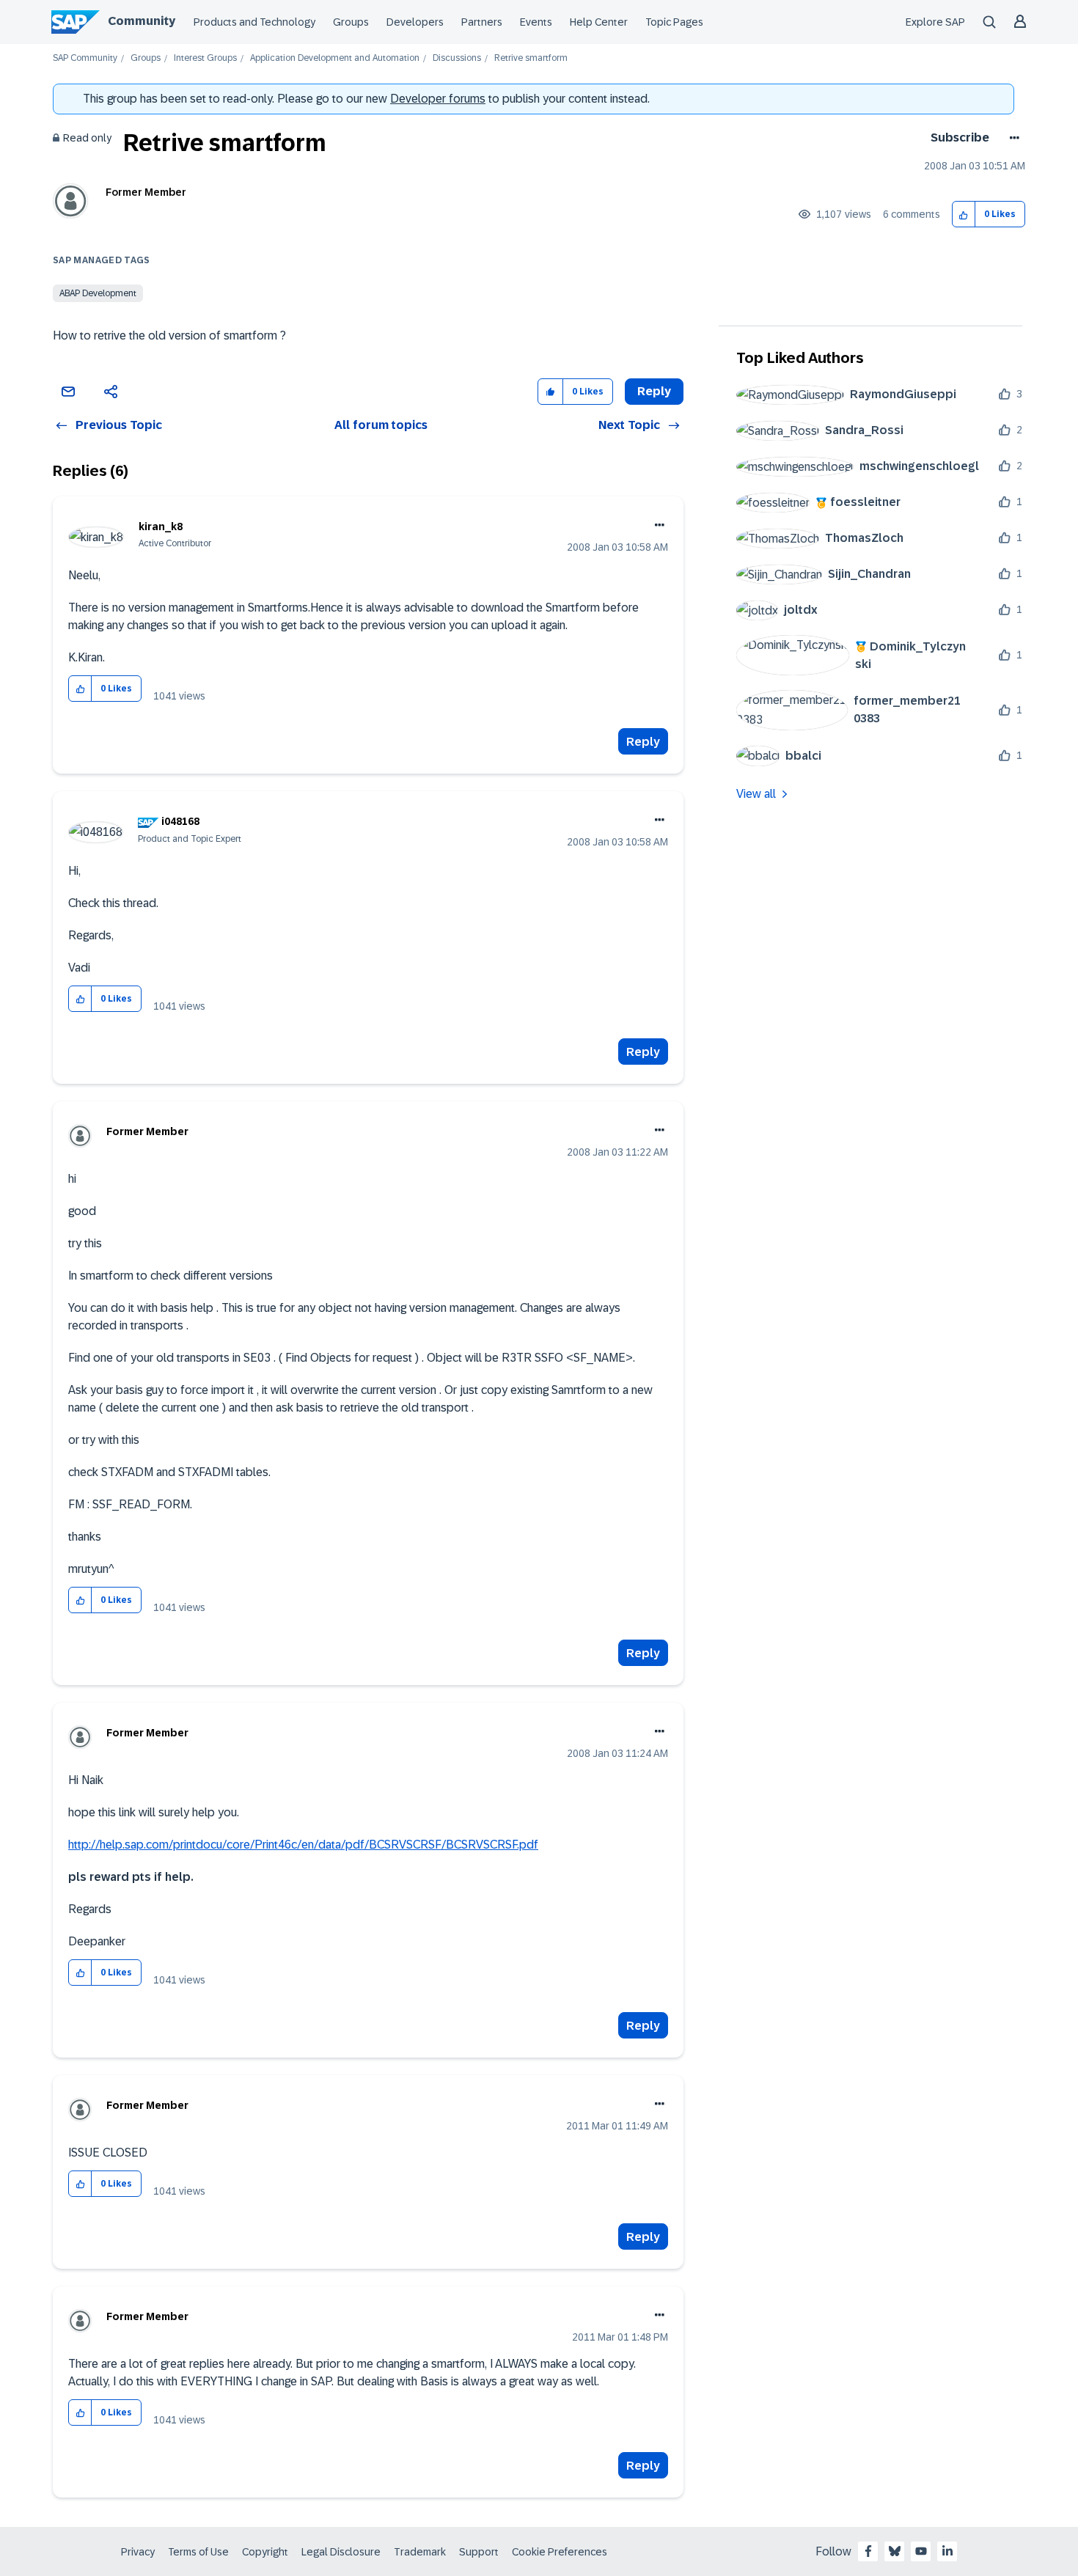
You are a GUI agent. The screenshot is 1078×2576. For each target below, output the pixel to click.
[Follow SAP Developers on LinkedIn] (947, 2551)
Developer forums (438, 99)
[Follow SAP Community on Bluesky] (895, 2551)
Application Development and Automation (335, 58)
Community (142, 21)
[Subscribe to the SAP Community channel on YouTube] (921, 2551)
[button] (964, 214)
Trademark (420, 2552)
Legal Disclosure (341, 2552)
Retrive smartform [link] (531, 58)
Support (479, 2552)
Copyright (265, 2552)
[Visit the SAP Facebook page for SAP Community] (868, 2551)
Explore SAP (935, 22)
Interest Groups (205, 58)
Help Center (599, 22)
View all (756, 794)
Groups (351, 22)
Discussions (457, 58)
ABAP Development (98, 293)
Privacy (138, 2552)
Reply (643, 742)
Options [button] (1012, 138)
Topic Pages (674, 22)
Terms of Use (198, 2552)
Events (536, 22)
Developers (415, 22)
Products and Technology (254, 22)
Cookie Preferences (560, 2552)
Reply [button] (654, 391)
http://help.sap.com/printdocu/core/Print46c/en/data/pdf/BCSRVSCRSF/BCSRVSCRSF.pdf (303, 1845)
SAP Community (85, 58)
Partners (482, 22)
